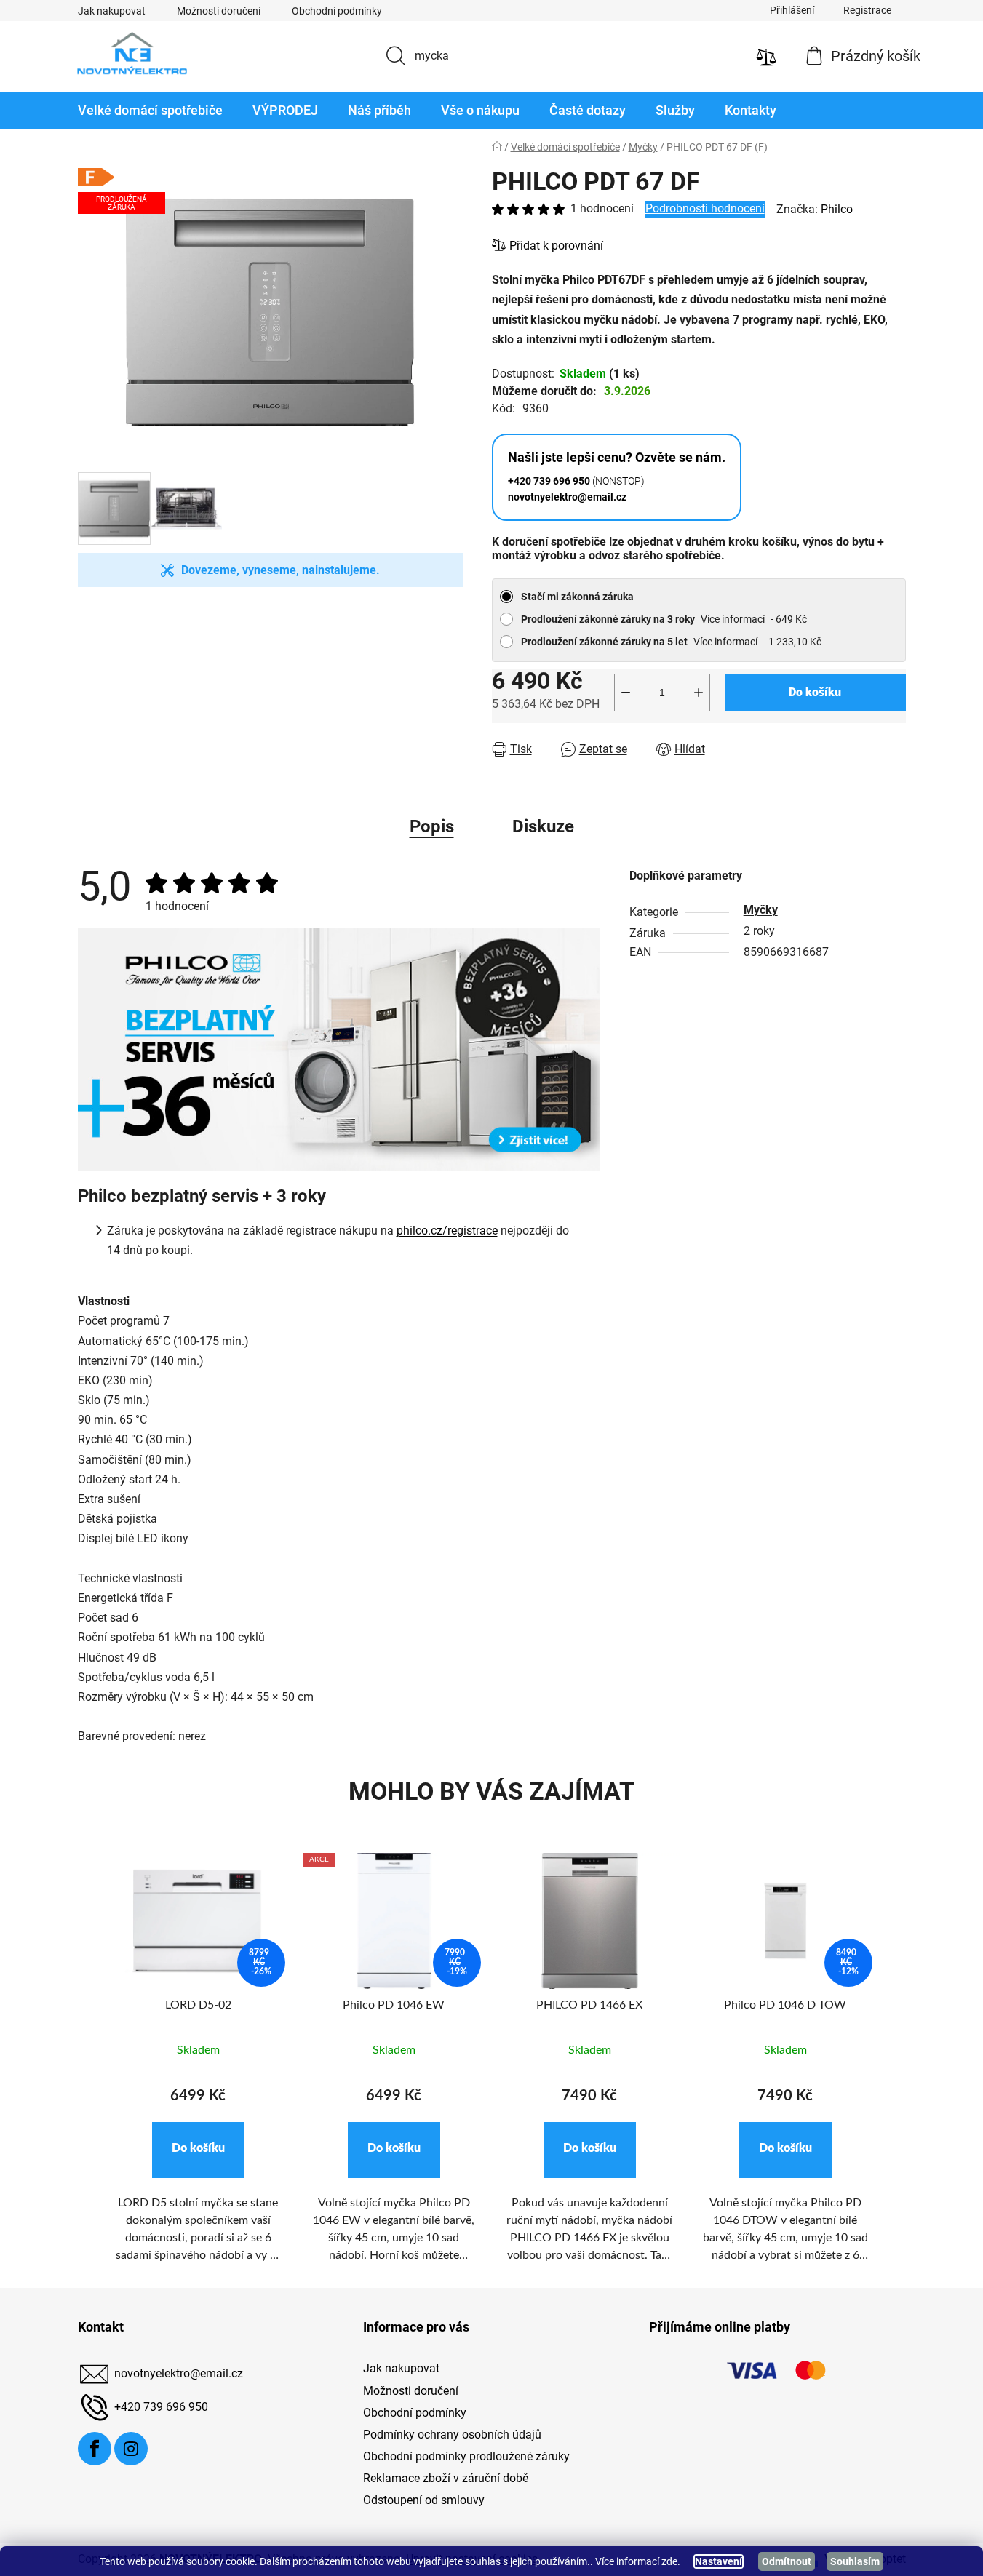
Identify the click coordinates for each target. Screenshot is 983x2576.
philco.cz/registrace (447, 1231)
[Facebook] (95, 2449)
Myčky (761, 910)
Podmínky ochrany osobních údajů (452, 2435)
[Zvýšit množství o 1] (699, 693)
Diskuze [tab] (543, 826)
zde (669, 2561)
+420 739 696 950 (161, 2408)
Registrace (867, 10)
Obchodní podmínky (337, 11)
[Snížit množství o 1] (626, 693)
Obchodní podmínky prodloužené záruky (466, 2456)
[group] (198, 2066)
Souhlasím (855, 2561)
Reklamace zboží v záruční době (446, 2478)
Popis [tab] (432, 826)
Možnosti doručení (219, 11)
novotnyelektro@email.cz (179, 2374)
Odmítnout (787, 2561)
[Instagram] (131, 2449)
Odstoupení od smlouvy (424, 2500)
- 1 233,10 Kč (671, 642)
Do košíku (815, 692)
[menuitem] (150, 111)
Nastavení (719, 2561)
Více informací (733, 619)
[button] (198, 2150)
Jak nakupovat (112, 11)
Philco (837, 209)
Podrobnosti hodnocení (705, 208)
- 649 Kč (664, 619)
